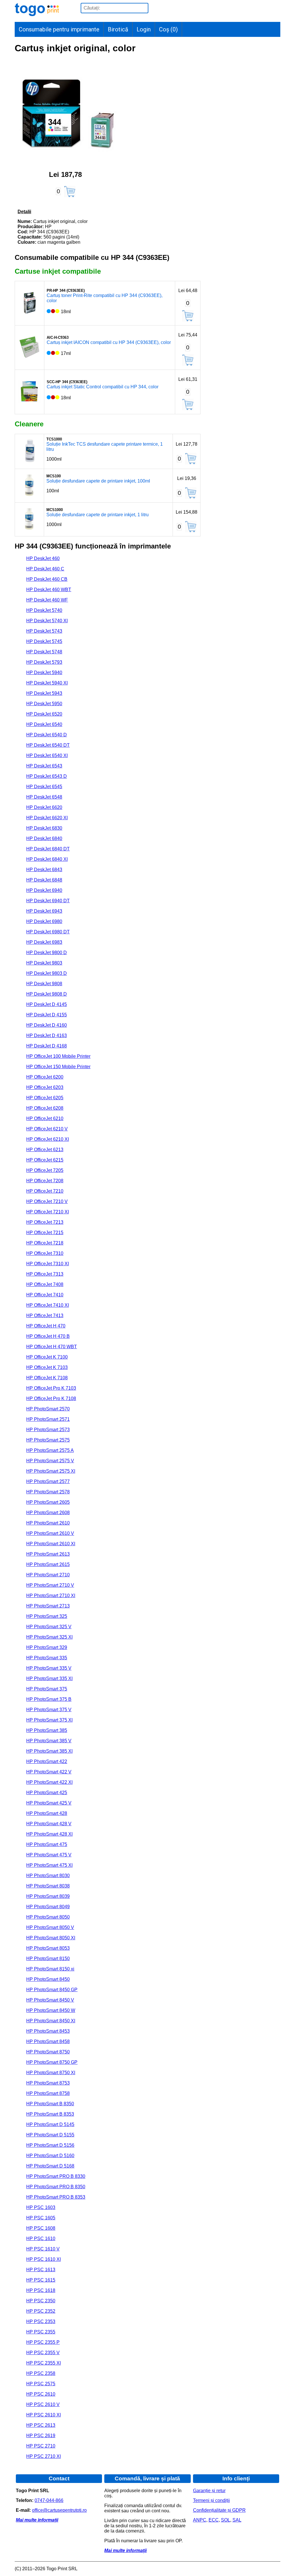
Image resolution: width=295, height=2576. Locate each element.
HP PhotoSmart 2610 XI (51, 1544)
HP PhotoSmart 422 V (49, 1772)
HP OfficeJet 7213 (45, 1222)
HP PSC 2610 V (43, 2404)
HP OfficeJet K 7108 (47, 1378)
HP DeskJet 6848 (44, 880)
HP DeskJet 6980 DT (48, 932)
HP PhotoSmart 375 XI (49, 1720)
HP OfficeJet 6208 (45, 1108)
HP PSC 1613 (41, 2270)
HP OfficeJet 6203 (45, 1087)
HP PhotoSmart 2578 (48, 1492)
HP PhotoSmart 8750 (48, 2052)
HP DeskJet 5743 (44, 631)
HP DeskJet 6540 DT (48, 745)
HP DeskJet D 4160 (47, 1025)
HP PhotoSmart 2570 (48, 1409)
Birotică (118, 29)
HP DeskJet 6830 (44, 828)
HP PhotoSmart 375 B (49, 1699)
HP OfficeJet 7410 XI (48, 1305)
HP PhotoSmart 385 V (49, 1741)
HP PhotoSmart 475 (47, 1844)
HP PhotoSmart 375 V (49, 1710)
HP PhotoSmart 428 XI (49, 1834)
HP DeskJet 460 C (45, 569)
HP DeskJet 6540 (44, 724)
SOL (226, 2520)
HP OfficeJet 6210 (45, 1118)
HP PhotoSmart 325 (47, 1616)
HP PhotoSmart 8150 (48, 1959)
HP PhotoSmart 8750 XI (51, 2073)
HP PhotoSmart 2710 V (50, 1585)
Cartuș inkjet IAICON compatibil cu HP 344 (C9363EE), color (109, 342)
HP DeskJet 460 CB (47, 579)
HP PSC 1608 (41, 2228)
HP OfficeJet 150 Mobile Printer (58, 1067)
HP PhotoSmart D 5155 (50, 2135)
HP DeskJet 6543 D (47, 776)
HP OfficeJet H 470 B (48, 1336)
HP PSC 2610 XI (44, 2415)
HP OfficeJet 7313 (45, 1274)
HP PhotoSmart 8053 (48, 1948)
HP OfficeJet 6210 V (47, 1129)
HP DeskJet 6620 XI (47, 818)
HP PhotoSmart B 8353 (50, 2114)
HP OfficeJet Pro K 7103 (51, 1388)
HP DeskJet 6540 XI (47, 755)
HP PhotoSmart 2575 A (50, 1450)
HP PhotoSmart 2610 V (50, 1533)
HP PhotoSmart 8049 (48, 1907)
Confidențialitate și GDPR (219, 2510)
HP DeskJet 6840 (44, 838)
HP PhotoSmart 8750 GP (52, 2062)
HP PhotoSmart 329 (47, 1647)
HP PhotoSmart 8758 (48, 2093)
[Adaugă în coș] (70, 192)
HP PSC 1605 (41, 2218)
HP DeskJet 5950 (44, 704)
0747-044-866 (49, 2500)
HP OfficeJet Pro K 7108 (51, 1398)
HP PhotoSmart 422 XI (49, 1782)
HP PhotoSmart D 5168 (50, 2166)
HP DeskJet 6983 (44, 942)
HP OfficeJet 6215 (45, 1160)
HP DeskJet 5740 (44, 610)
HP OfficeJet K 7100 (47, 1357)
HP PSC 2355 (41, 2332)
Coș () (168, 29)
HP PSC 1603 (41, 2207)
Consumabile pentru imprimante (59, 29)
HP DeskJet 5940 (44, 673)
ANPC (200, 2520)
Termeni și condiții (211, 2500)
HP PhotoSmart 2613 (48, 1554)
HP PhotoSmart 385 (47, 1730)
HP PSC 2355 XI (44, 2363)
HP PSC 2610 (41, 2394)
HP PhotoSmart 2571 (48, 1419)
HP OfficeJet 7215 (45, 1233)
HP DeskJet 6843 (44, 870)
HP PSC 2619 (41, 2436)
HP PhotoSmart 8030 (48, 1876)
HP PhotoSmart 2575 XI (51, 1471)
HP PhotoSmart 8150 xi (50, 1969)
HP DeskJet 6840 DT (48, 849)
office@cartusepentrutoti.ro (59, 2510)
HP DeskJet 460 (43, 558)
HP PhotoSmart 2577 (48, 1481)
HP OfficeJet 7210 (45, 1191)
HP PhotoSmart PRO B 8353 (56, 2197)
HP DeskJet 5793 (44, 662)
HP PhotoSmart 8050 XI (51, 1938)
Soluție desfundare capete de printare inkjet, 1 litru (98, 515)
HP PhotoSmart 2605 (48, 1502)
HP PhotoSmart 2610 (48, 1523)
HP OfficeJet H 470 (46, 1326)
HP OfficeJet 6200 (45, 1077)
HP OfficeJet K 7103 (47, 1367)
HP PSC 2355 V (43, 2353)
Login (144, 29)
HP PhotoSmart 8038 (48, 1886)
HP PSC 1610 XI (44, 2259)
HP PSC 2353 (41, 2321)
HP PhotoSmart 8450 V (50, 2000)
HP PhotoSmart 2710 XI (51, 1596)
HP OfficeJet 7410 (45, 1295)
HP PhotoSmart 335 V (49, 1668)
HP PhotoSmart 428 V (49, 1824)
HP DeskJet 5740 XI (47, 621)
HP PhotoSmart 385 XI (49, 1751)
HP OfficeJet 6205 (45, 1098)
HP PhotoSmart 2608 (48, 1513)
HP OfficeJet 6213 (45, 1150)
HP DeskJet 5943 (44, 693)
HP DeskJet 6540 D (47, 735)
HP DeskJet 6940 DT (48, 901)
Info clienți (236, 2478)
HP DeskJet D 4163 (47, 1035)
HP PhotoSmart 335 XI (49, 1678)
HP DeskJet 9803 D (47, 973)
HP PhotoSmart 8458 (48, 2041)
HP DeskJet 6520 (44, 714)
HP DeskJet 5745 (44, 641)
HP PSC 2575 (41, 2384)
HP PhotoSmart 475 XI (49, 1865)
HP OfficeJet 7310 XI (48, 1264)
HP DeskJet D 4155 (47, 1015)
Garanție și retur (209, 2491)
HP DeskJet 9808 (44, 984)
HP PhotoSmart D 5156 (50, 2145)
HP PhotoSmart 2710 (48, 1575)
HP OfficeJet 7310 (45, 1253)
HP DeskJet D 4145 (47, 1004)
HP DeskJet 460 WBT (49, 590)
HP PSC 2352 (41, 2311)
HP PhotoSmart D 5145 (50, 2124)
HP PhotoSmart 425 (47, 1793)
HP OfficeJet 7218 (45, 1243)
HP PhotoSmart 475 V (49, 1855)
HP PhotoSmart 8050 (48, 1917)
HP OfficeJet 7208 (45, 1181)
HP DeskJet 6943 (44, 911)
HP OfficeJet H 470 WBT (52, 1347)
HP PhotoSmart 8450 (48, 1979)
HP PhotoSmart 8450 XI (51, 2021)
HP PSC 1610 (41, 2239)
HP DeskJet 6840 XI (47, 859)
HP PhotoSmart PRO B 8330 (56, 2176)
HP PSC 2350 (41, 2301)
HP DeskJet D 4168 (47, 1046)
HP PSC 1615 (41, 2280)
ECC (214, 2520)
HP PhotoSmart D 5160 (50, 2156)
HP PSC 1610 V (43, 2249)
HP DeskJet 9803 (44, 963)
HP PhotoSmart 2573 (48, 1430)
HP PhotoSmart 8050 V (50, 1927)
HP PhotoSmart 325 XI (49, 1637)
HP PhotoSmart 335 (47, 1658)
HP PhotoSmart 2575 (48, 1440)
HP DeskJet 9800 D (47, 953)
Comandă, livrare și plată (147, 2478)
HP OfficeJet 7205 (45, 1170)
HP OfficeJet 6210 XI (48, 1139)
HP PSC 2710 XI (44, 2456)
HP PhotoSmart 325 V (49, 1627)
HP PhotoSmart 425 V (49, 1803)
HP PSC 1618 (41, 2290)
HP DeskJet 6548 (44, 797)
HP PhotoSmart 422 (47, 1761)
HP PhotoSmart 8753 (48, 2083)
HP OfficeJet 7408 (45, 1284)
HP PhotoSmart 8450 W (51, 2010)
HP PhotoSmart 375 (47, 1689)
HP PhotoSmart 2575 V (50, 1461)
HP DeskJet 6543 (44, 766)
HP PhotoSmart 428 (47, 1813)
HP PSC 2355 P (43, 2342)
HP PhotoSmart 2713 (48, 1606)
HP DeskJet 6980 (44, 921)
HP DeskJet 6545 (44, 787)
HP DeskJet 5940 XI (47, 683)
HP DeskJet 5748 (44, 652)
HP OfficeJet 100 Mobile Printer (58, 1056)
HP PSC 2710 (41, 2446)
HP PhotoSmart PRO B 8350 (56, 2187)
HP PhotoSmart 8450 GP (52, 1990)
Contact (59, 2478)
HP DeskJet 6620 (44, 807)
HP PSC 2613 (41, 2425)
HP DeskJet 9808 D (47, 994)
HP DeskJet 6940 (44, 890)
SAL (237, 2520)
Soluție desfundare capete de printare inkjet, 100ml (98, 481)
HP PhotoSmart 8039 (48, 1896)
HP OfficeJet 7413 (45, 1316)
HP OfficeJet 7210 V (47, 1201)
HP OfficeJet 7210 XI (48, 1212)
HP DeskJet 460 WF (47, 600)
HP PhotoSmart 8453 (48, 2031)
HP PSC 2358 (41, 2373)
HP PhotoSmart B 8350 (50, 2104)
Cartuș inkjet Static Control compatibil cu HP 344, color (103, 387)
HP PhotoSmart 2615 (48, 1564)
